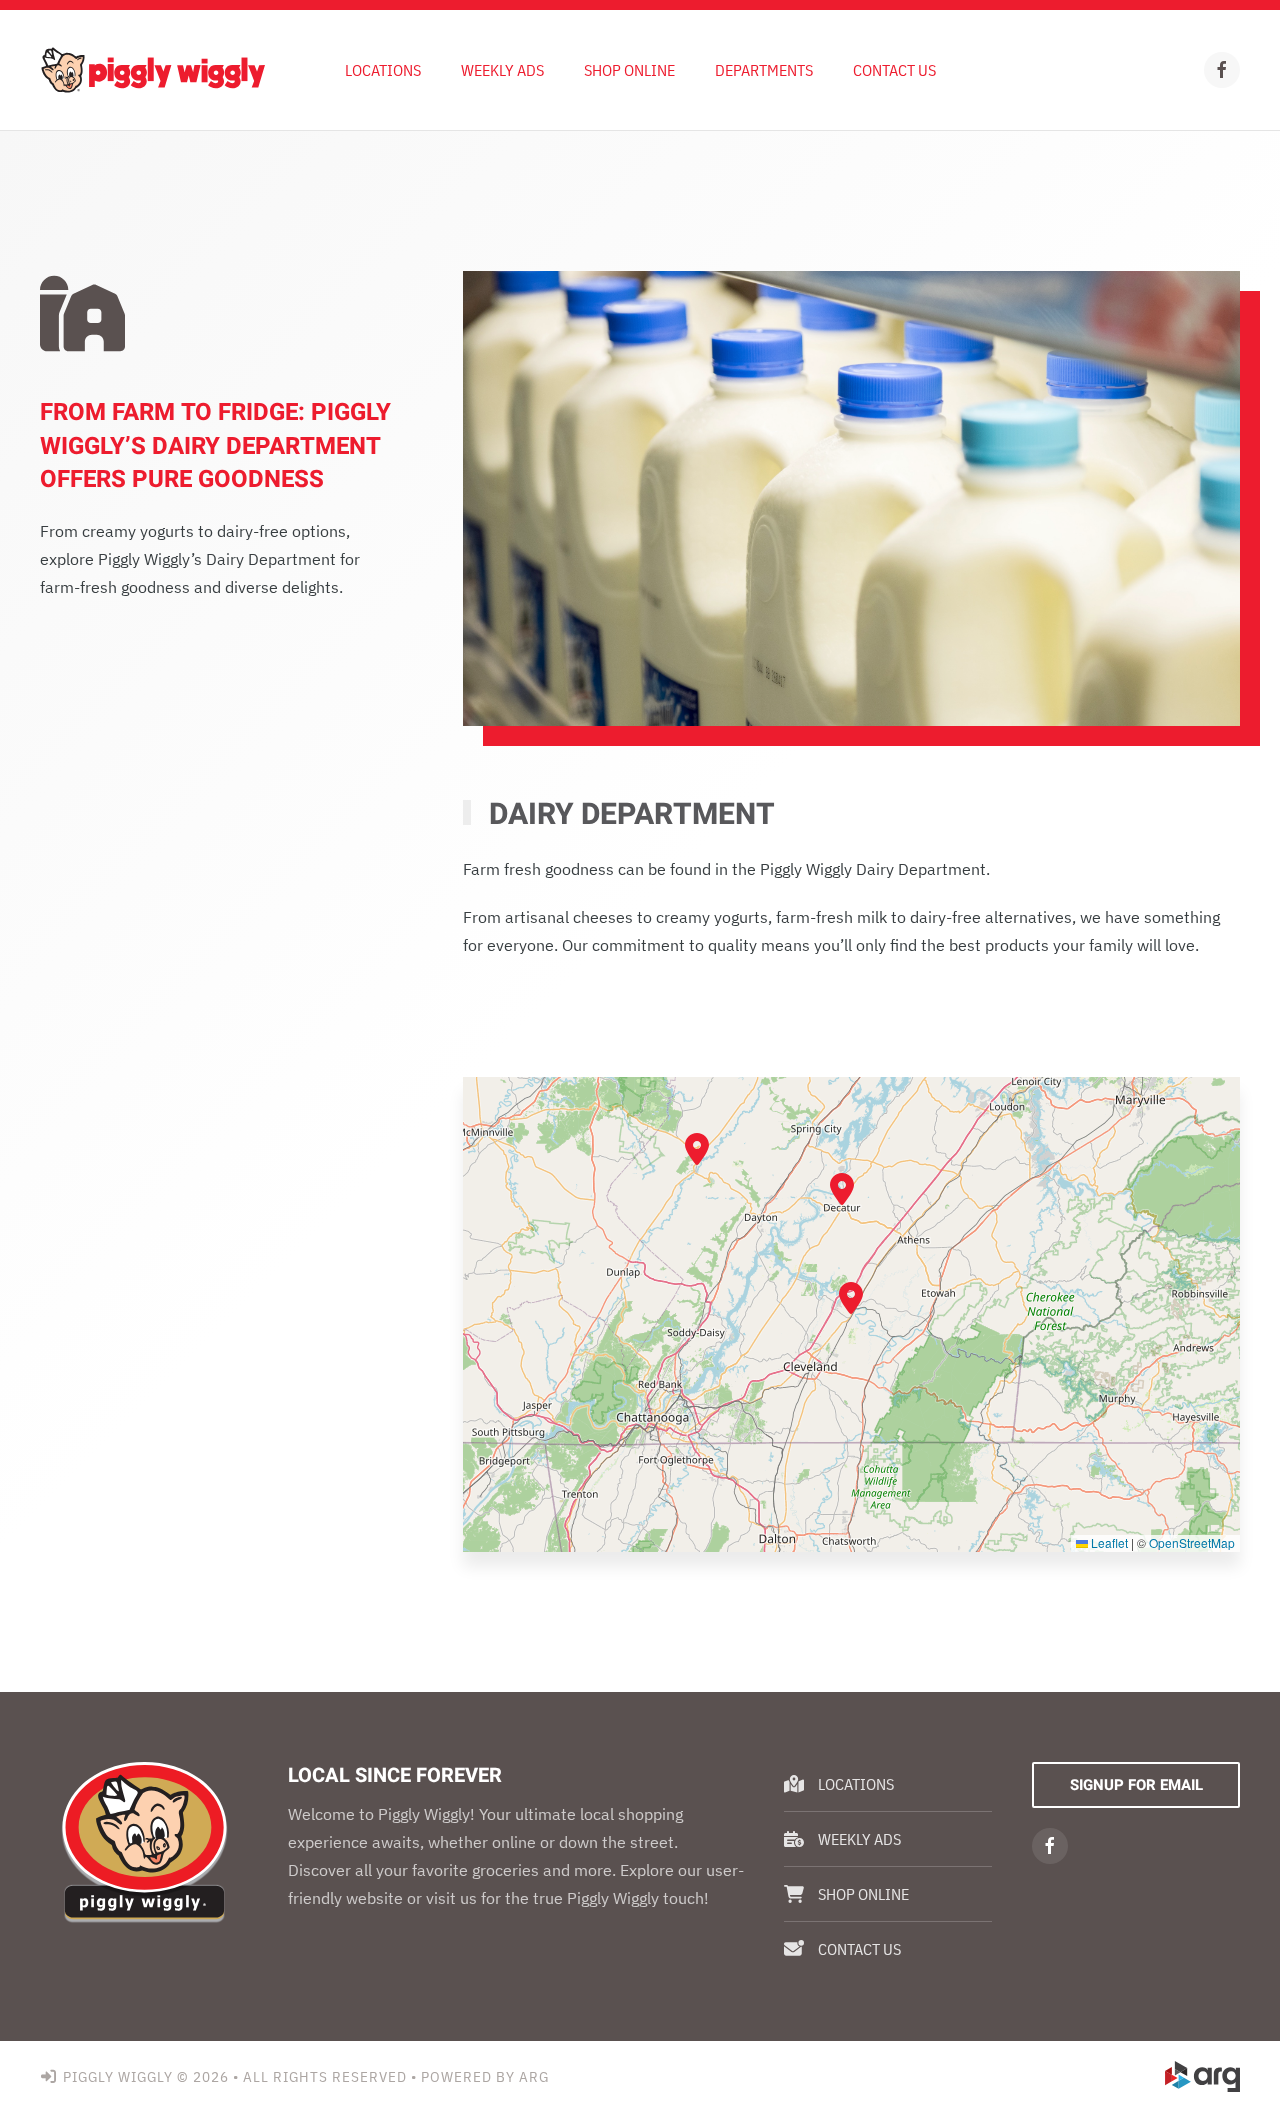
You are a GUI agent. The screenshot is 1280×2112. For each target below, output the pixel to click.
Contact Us (894, 70)
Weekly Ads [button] (502, 70)
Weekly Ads (859, 1839)
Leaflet (1108, 1542)
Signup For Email (1136, 1785)
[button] (851, 1298)
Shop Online (629, 70)
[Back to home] (152, 70)
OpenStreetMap (1192, 1542)
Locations (383, 70)
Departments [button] (764, 70)
